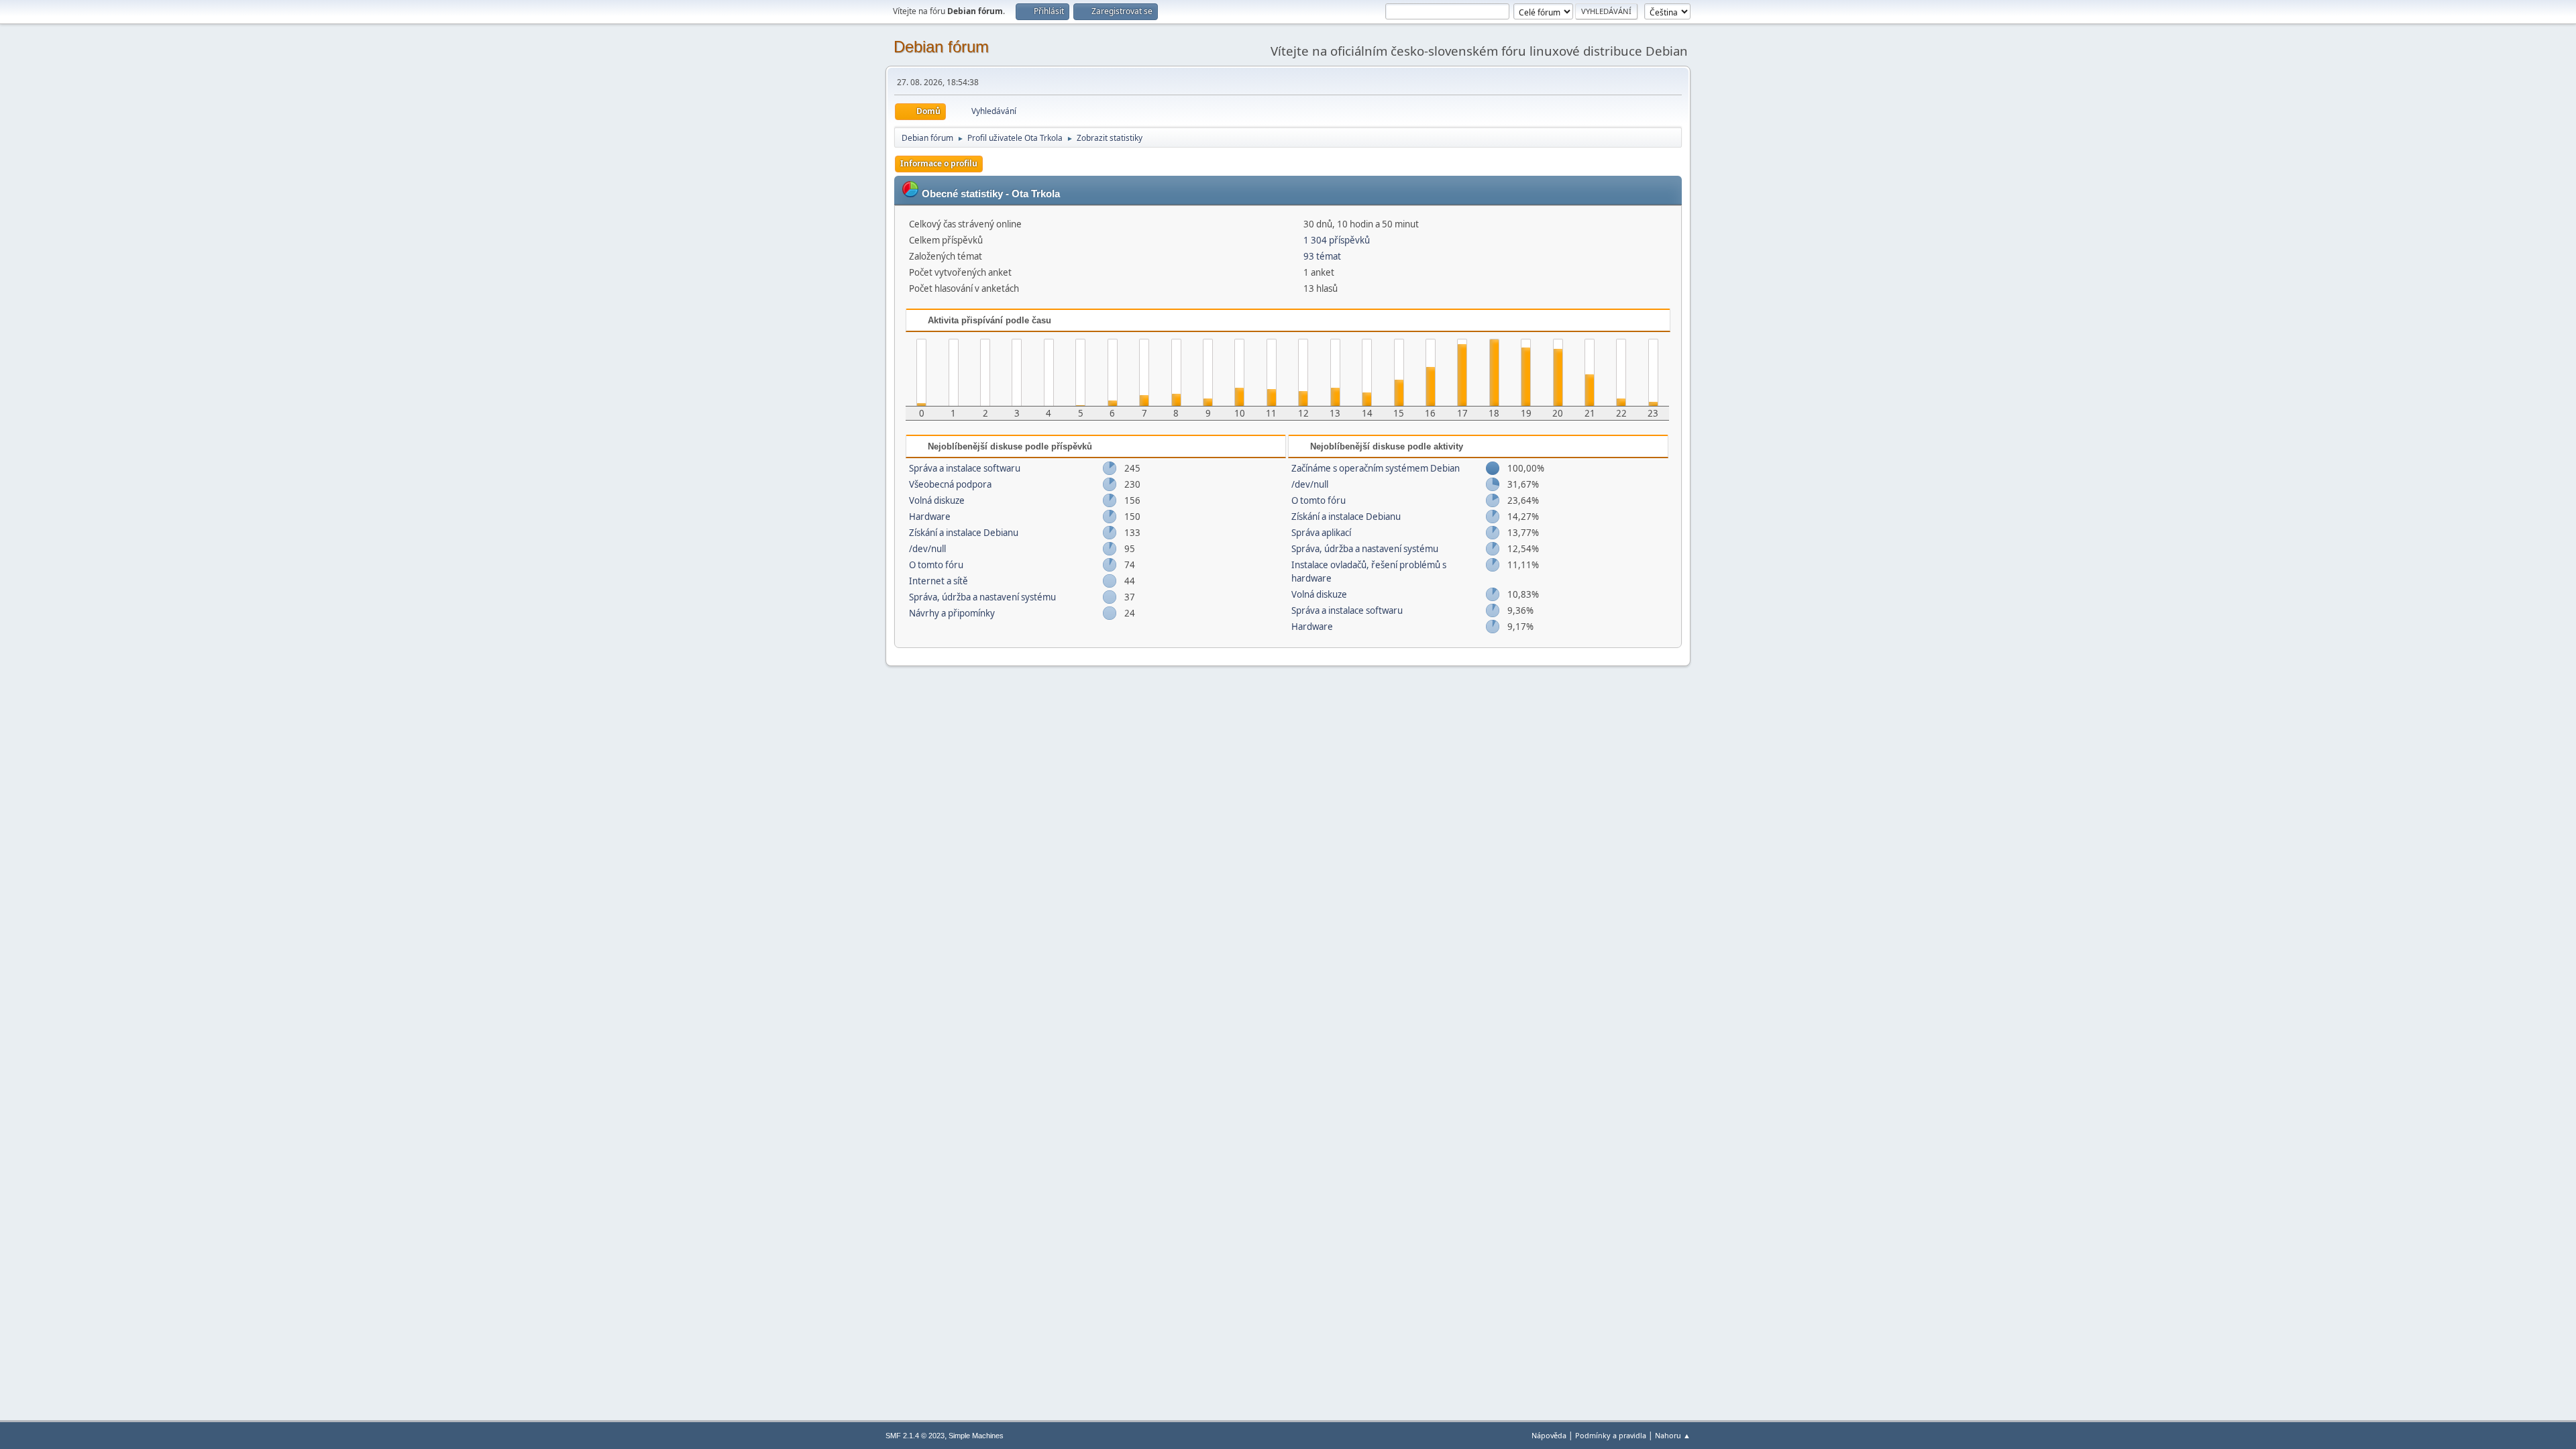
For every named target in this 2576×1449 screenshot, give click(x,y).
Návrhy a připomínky (952, 613)
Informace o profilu (939, 163)
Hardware (930, 517)
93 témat (1322, 256)
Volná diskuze (937, 500)
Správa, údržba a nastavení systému (982, 597)
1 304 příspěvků (1337, 240)
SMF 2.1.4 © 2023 (915, 1436)
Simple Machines (976, 1436)
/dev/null (927, 549)
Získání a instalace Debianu (964, 533)
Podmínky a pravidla (1611, 1435)
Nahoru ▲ (1673, 1435)
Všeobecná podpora (950, 484)
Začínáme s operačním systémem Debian (1376, 468)
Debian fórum (941, 47)
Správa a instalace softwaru (965, 468)
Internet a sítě (938, 581)
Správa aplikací (1321, 533)
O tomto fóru (936, 565)
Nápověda (1549, 1435)
